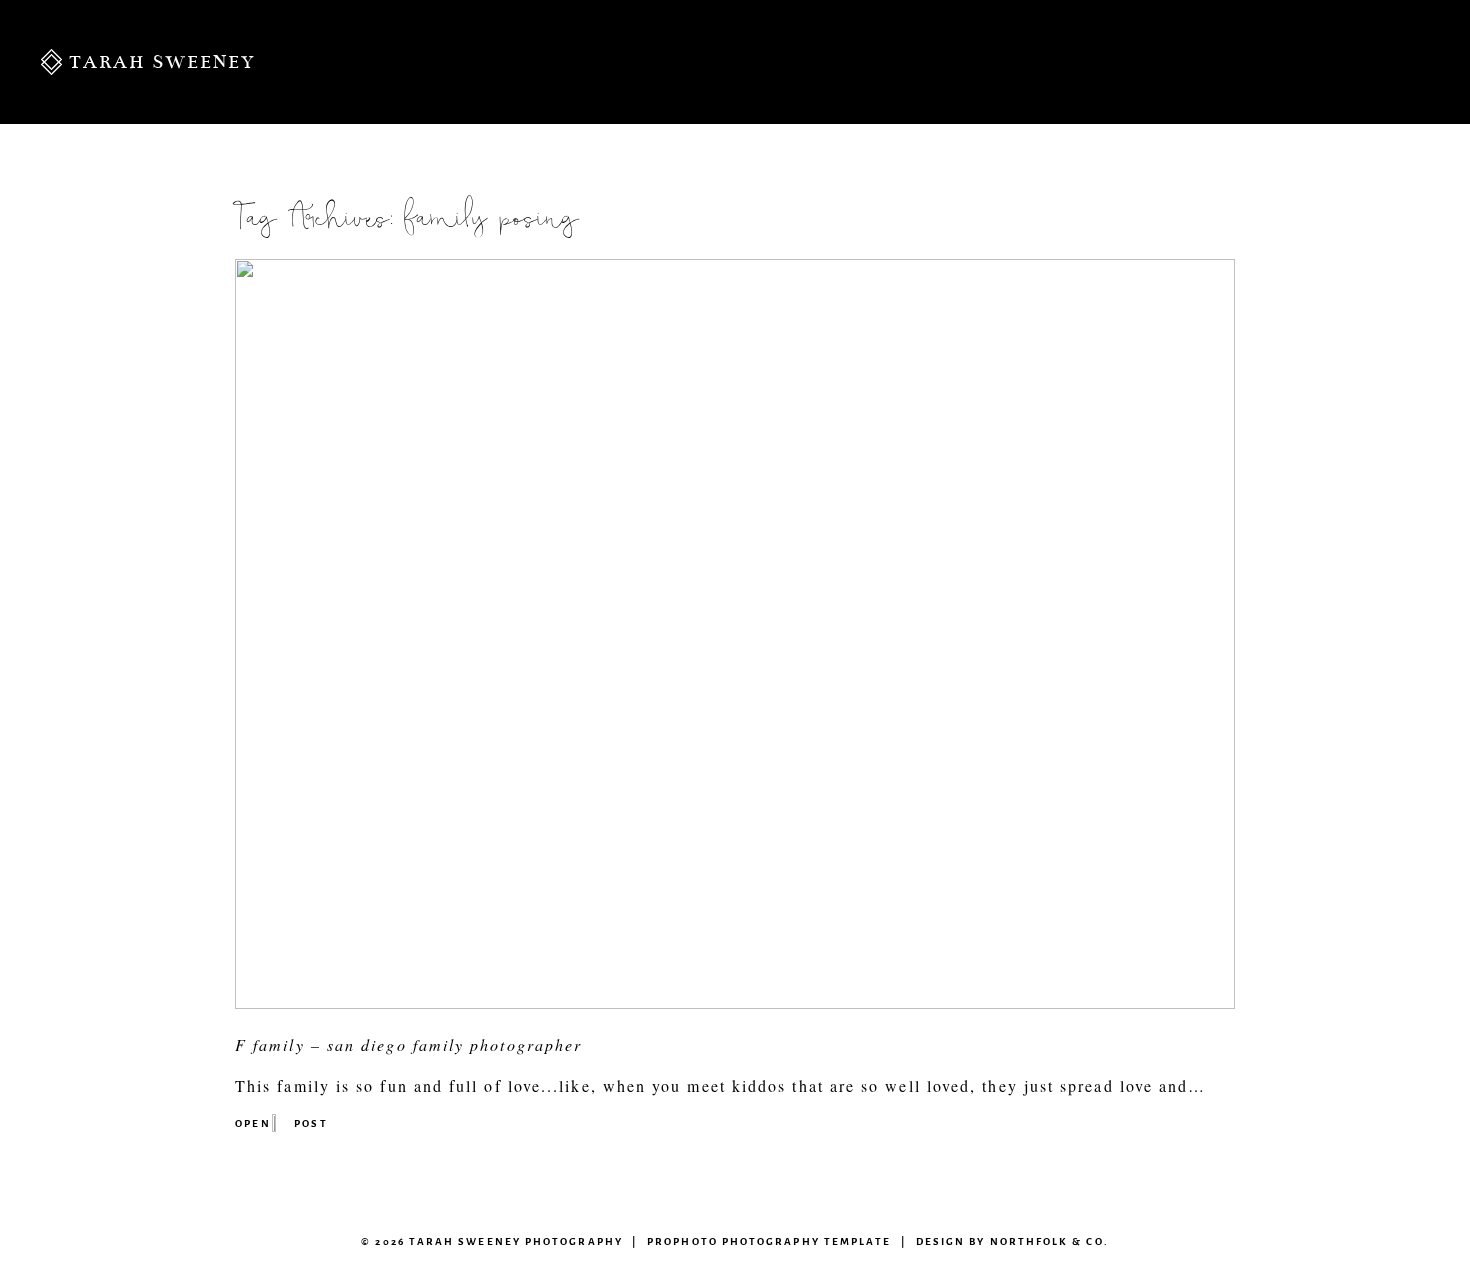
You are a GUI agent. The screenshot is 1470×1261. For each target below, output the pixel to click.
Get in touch (1065, 61)
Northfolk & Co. (1049, 1241)
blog (909, 61)
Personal (496, 61)
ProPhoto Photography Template (769, 1241)
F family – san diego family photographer (408, 1044)
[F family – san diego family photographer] (735, 1002)
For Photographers (1316, 61)
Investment (772, 61)
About (627, 61)
